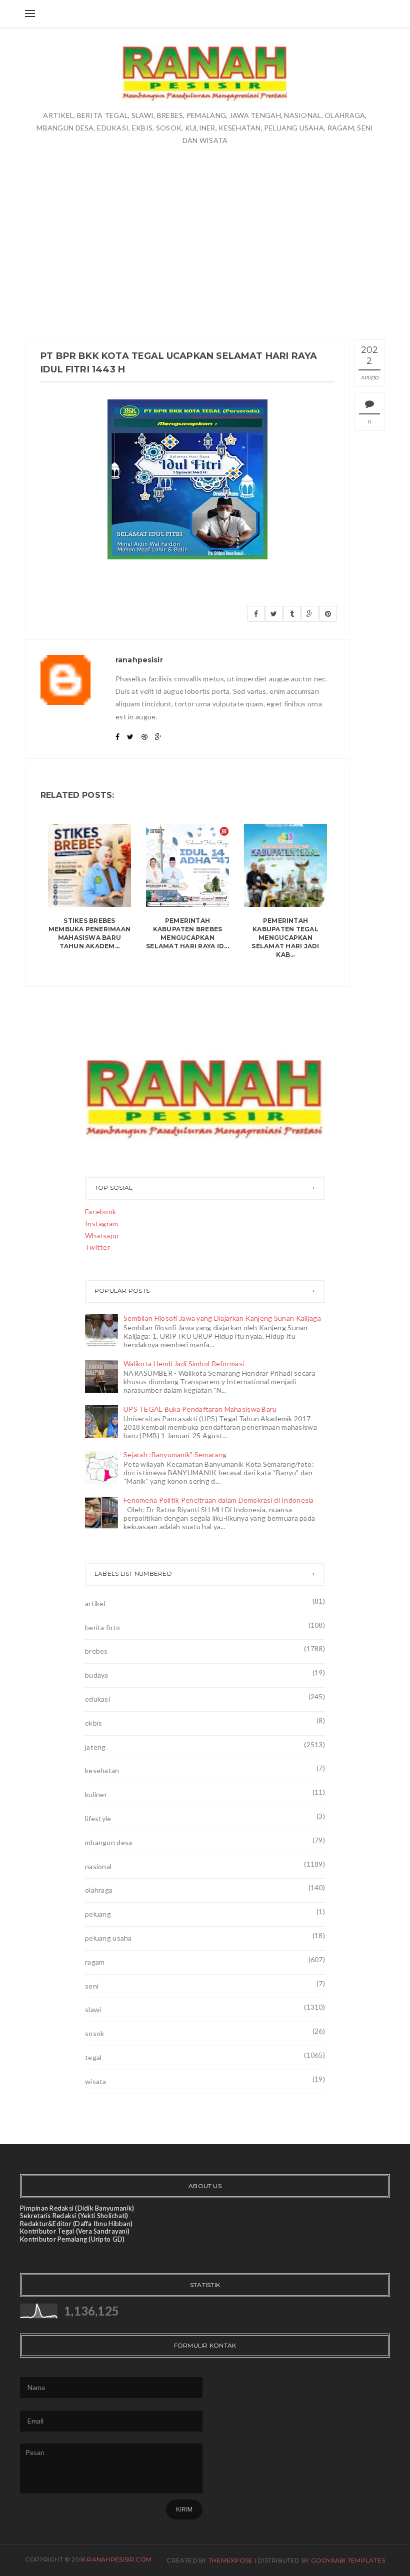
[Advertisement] (205, 221)
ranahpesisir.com (119, 2559)
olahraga (99, 1890)
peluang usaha (108, 1938)
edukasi (97, 1699)
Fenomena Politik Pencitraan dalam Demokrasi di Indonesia (219, 1500)
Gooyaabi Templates (348, 2560)
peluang (98, 1914)
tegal (93, 2057)
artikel (95, 1603)
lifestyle (98, 1818)
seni (92, 1986)
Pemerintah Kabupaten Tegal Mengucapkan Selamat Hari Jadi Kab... (285, 937)
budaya (97, 1675)
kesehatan (102, 1770)
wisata (96, 2081)
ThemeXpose (230, 2560)
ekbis (93, 1723)
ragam (95, 1962)
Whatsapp (102, 1236)
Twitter (97, 1247)
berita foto (102, 1627)
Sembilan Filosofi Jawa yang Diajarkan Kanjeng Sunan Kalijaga (222, 1318)
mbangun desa (108, 1842)
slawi (93, 2009)
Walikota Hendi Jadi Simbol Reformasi (184, 1363)
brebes (96, 1651)
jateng (95, 1747)
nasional (98, 1866)
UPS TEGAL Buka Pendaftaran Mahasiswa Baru (200, 1409)
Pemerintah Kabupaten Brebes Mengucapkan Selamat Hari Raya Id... (187, 933)
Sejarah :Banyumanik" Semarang (175, 1454)
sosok (94, 2033)
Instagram (102, 1224)
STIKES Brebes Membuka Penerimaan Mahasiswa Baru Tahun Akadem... (89, 933)
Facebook (100, 1212)
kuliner (96, 1794)
